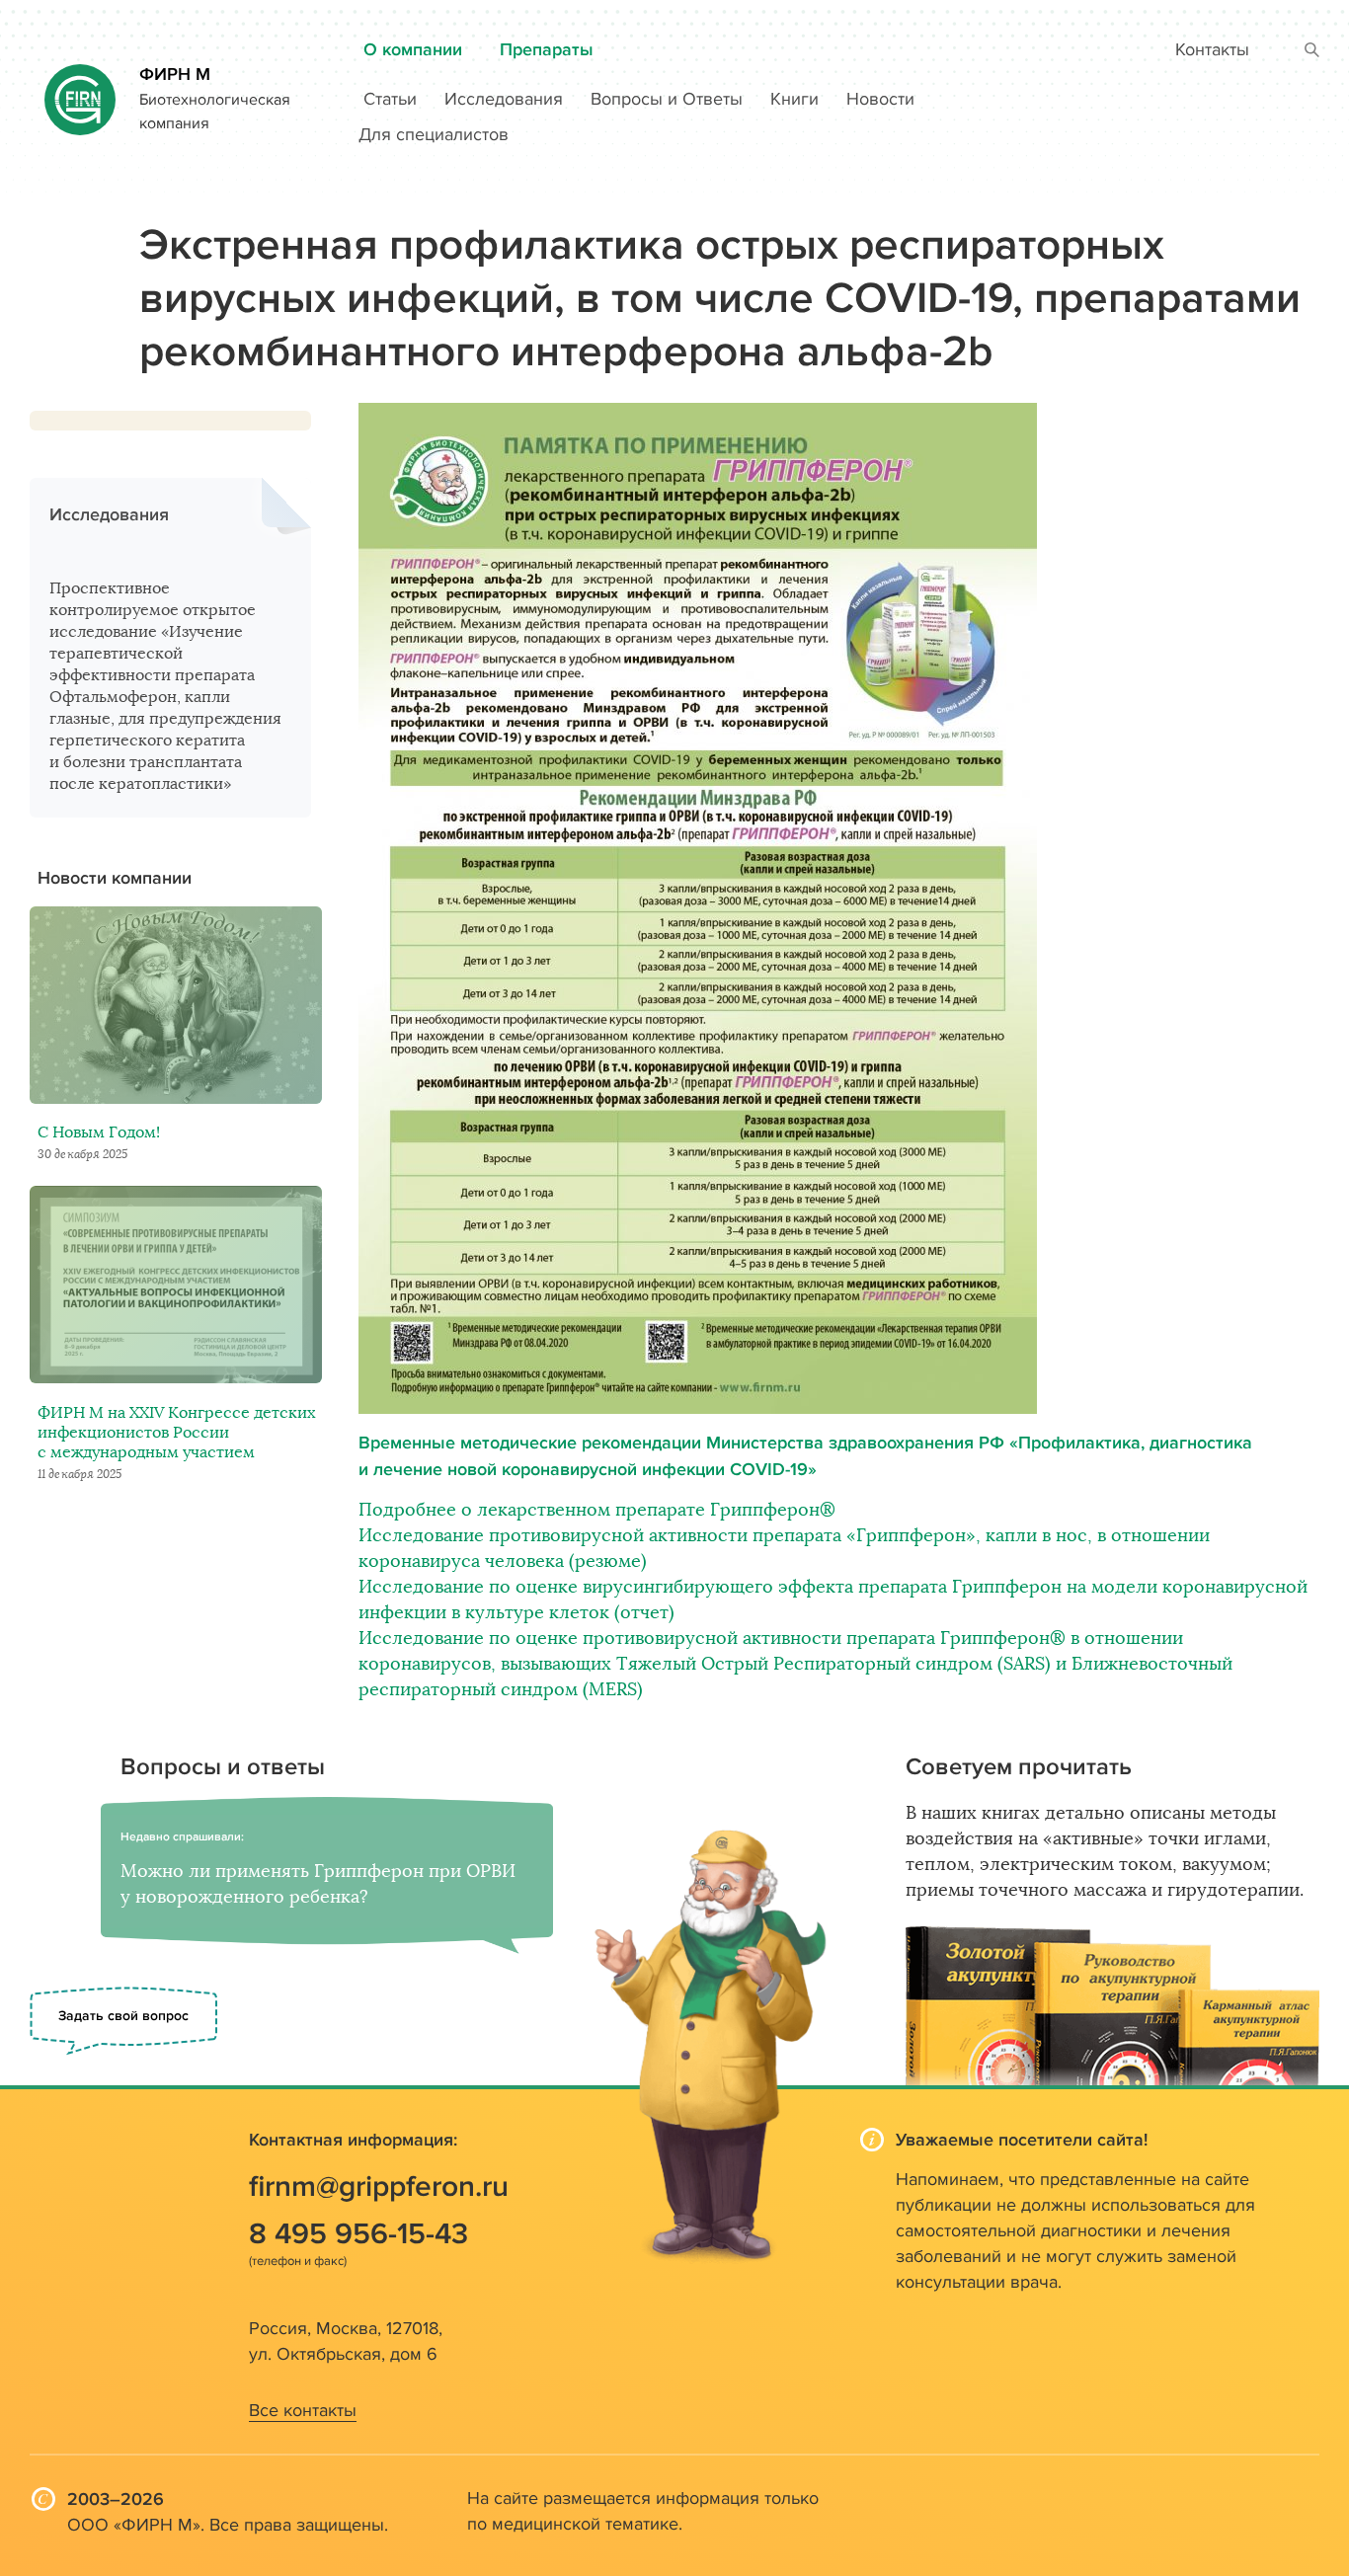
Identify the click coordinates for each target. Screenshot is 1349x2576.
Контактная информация (351, 2140)
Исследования (504, 99)
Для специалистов (434, 135)
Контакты (1212, 50)
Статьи (390, 99)
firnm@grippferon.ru (379, 2187)
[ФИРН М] (80, 90)
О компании (413, 50)
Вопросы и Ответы (667, 99)
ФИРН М (175, 75)
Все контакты (303, 2411)
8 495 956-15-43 (358, 2234)
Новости (880, 99)
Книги (794, 99)
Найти (1312, 51)
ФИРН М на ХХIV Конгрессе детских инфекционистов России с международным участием (176, 1433)
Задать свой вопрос (123, 2016)
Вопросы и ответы (223, 1767)
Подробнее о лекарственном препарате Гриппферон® (597, 1510)
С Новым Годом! (99, 1132)
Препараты (547, 50)
